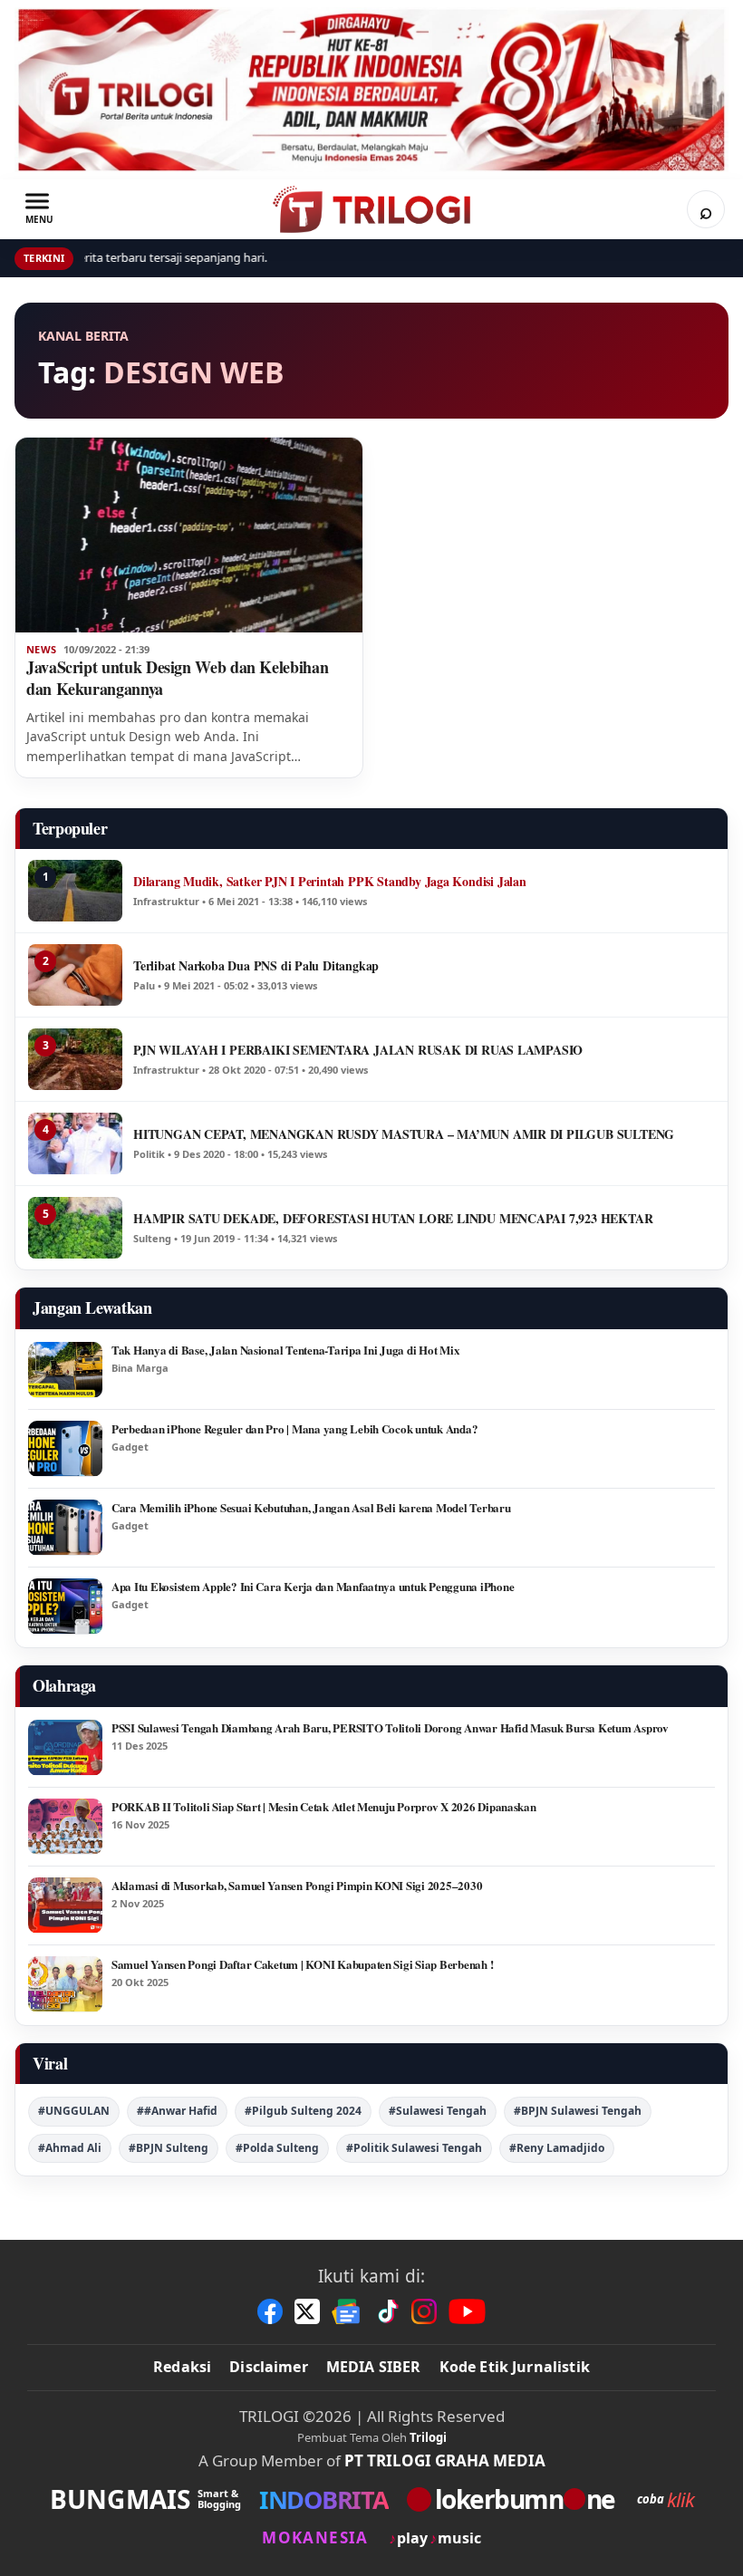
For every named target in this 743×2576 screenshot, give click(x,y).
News (41, 650)
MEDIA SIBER (374, 2367)
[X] (307, 2311)
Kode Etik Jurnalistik (515, 2367)
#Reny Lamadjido (557, 2148)
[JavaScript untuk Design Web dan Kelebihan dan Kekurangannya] (189, 535)
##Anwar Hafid (177, 2111)
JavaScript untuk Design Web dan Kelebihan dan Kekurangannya (177, 678)
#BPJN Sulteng (169, 2148)
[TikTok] (387, 2311)
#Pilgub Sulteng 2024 (303, 2111)
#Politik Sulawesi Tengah (414, 2148)
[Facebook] (270, 2311)
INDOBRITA (324, 2499)
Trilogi (428, 2437)
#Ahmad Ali (70, 2148)
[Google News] (347, 2311)
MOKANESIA (315, 2537)
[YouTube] (467, 2311)
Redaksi (182, 2367)
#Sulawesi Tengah (438, 2111)
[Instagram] (424, 2311)
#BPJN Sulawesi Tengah (578, 2111)
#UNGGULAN (74, 2111)
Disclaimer (269, 2367)
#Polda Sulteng (277, 2148)
